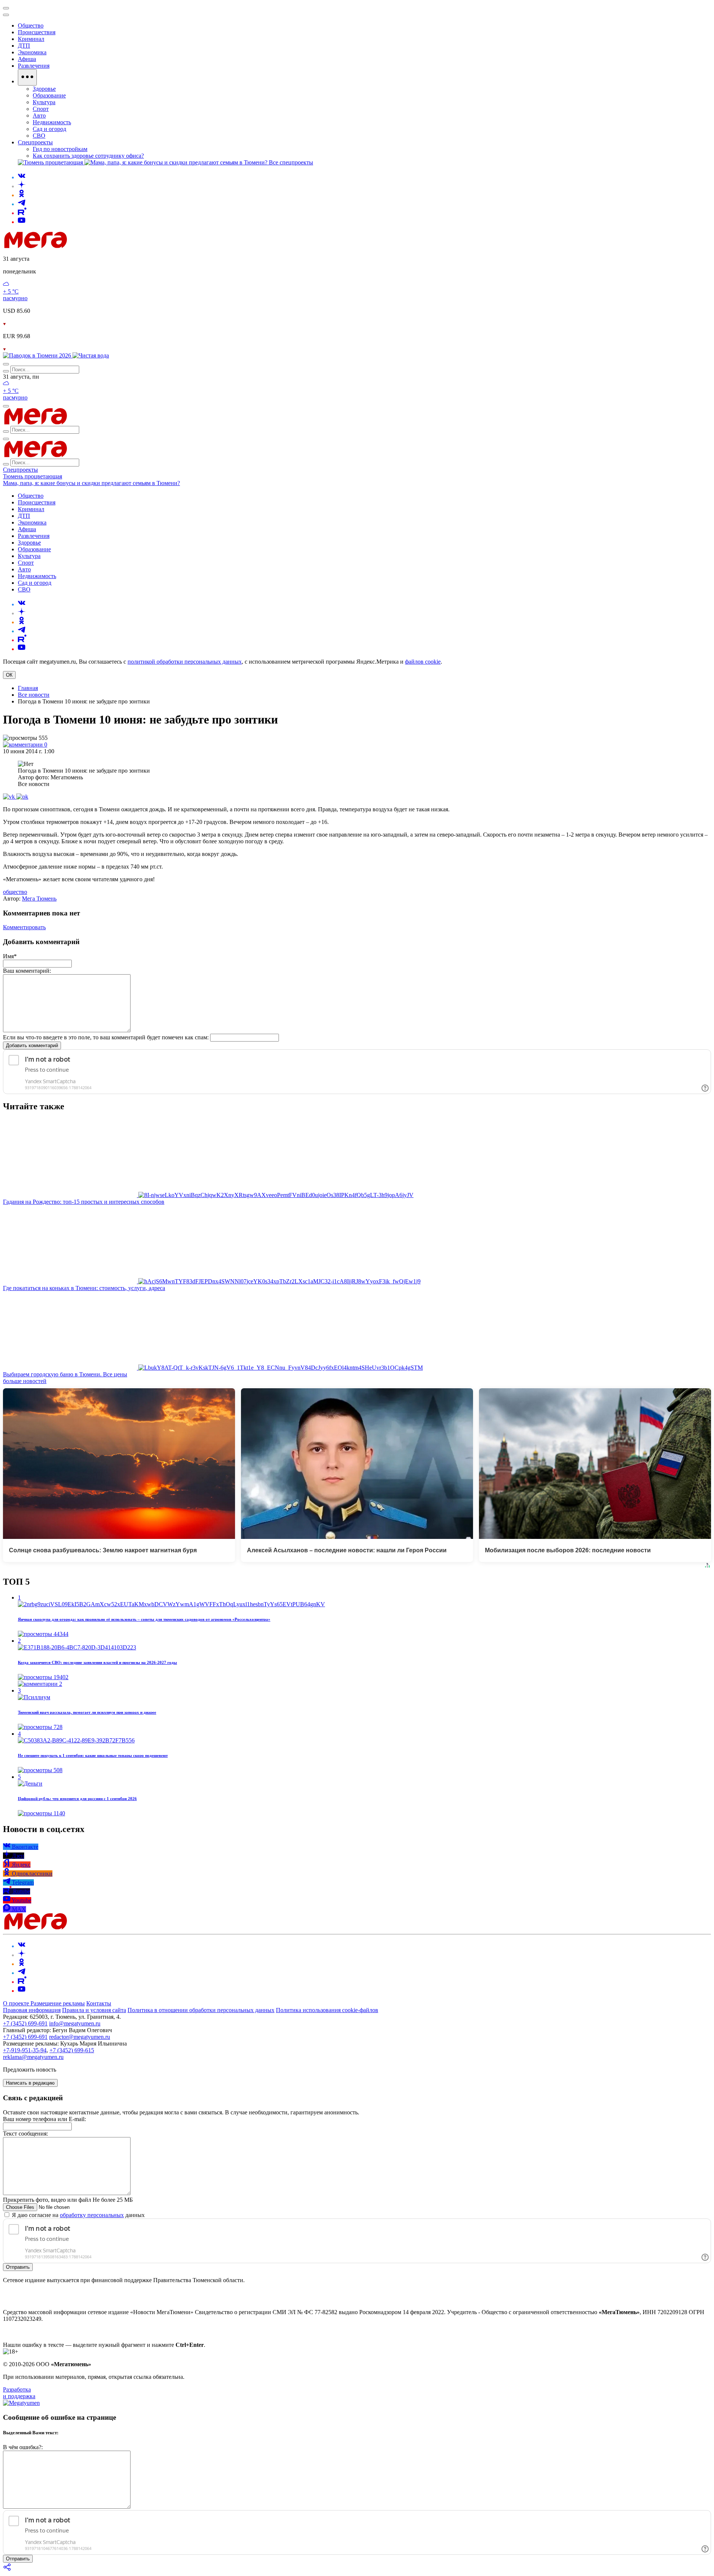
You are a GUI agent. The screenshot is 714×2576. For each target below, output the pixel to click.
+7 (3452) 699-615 (72, 2050)
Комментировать (24, 927)
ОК (9, 675)
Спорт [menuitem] (41, 109)
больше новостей (25, 1381)
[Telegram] (22, 204)
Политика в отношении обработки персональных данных (201, 2010)
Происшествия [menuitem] (37, 32)
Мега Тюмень (39, 899)
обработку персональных (92, 2215)
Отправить (18, 2267)
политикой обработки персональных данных (185, 662)
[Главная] (89, 246)
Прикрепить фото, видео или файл (68, 2200)
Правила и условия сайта (94, 2010)
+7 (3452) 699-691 (25, 2023)
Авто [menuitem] (39, 116)
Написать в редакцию (30, 2083)
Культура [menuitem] (44, 102)
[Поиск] (6, 364)
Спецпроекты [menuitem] (35, 142)
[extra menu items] (27, 77)
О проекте (17, 2003)
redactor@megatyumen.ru (80, 2037)
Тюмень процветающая (33, 476)
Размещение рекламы (58, 2003)
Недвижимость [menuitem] (52, 122)
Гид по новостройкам (60, 149)
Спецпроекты (20, 470)
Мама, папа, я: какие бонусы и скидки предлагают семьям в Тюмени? (91, 483)
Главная (28, 688)
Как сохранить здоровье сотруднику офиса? (88, 156)
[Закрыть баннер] (6, 8)
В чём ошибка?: (23, 2447)
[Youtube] (22, 222)
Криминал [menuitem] (31, 39)
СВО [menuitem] (39, 136)
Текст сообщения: (25, 2134)
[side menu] (6, 15)
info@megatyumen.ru (75, 2023)
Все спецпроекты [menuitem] (291, 162)
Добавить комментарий (32, 1045)
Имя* (10, 956)
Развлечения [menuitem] (34, 66)
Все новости (34, 695)
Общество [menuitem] (31, 25)
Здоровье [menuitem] (44, 89)
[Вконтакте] (22, 177)
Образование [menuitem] (49, 95)
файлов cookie (423, 662)
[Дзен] (22, 186)
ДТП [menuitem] (24, 46)
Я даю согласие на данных (78, 2215)
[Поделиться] (7, 2569)
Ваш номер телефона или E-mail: (44, 2119)
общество (15, 892)
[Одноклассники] (22, 195)
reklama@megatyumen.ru (33, 2057)
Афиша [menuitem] (27, 59)
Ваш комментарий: (27, 971)
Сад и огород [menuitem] (49, 129)
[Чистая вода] (91, 355)
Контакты (99, 2003)
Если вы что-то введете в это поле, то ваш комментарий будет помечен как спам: (106, 1037)
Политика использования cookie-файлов (327, 2010)
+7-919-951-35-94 (25, 2050)
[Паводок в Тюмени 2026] (38, 355)
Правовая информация (32, 2010)
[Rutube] (22, 213)
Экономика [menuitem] (32, 52)
